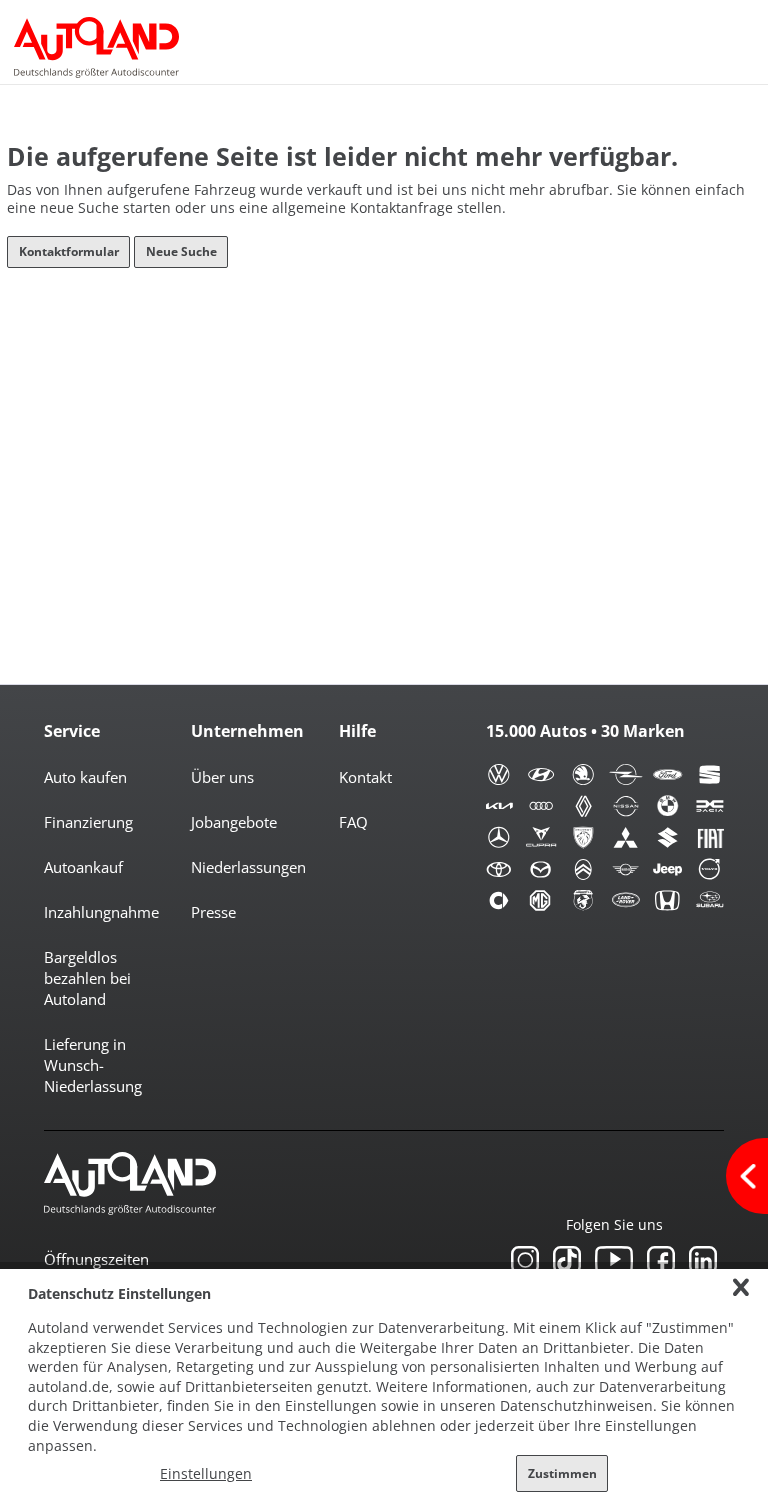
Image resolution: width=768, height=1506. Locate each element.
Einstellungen (206, 1473)
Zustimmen (562, 1473)
